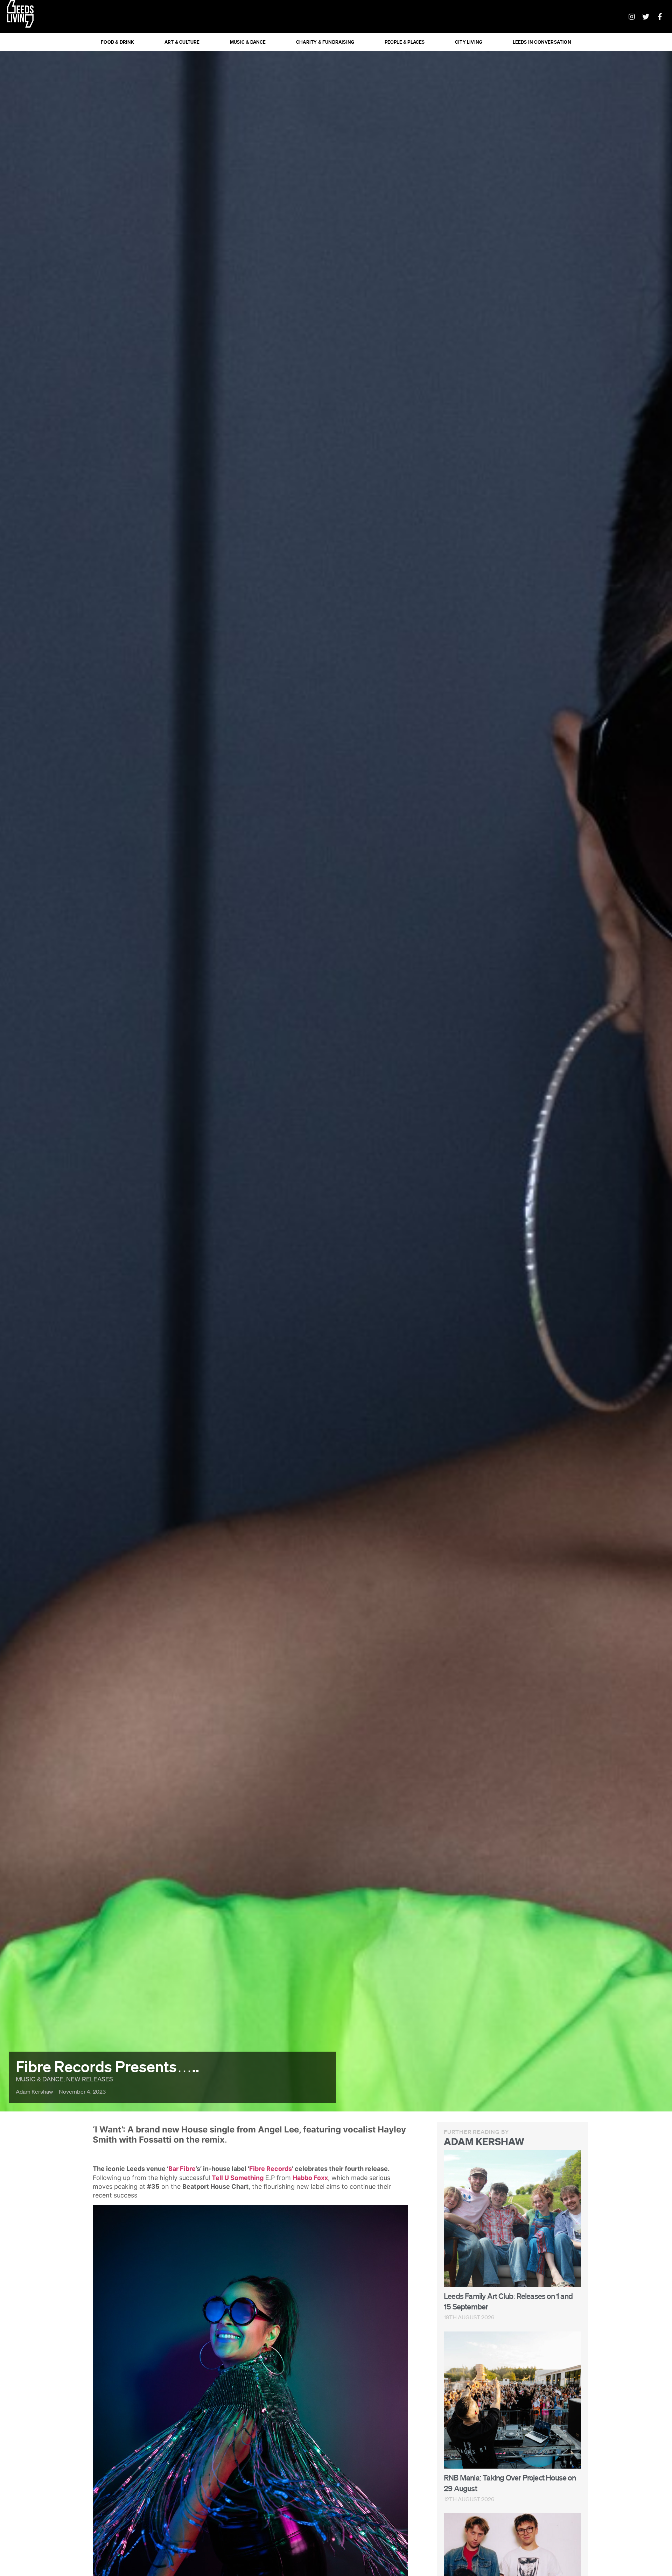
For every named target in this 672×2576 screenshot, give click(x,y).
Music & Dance (248, 42)
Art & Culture (182, 42)
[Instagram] (632, 17)
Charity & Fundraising (325, 42)
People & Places (405, 42)
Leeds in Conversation (542, 42)
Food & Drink (117, 42)
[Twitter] (646, 17)
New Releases (90, 2079)
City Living (469, 42)
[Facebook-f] (660, 17)
